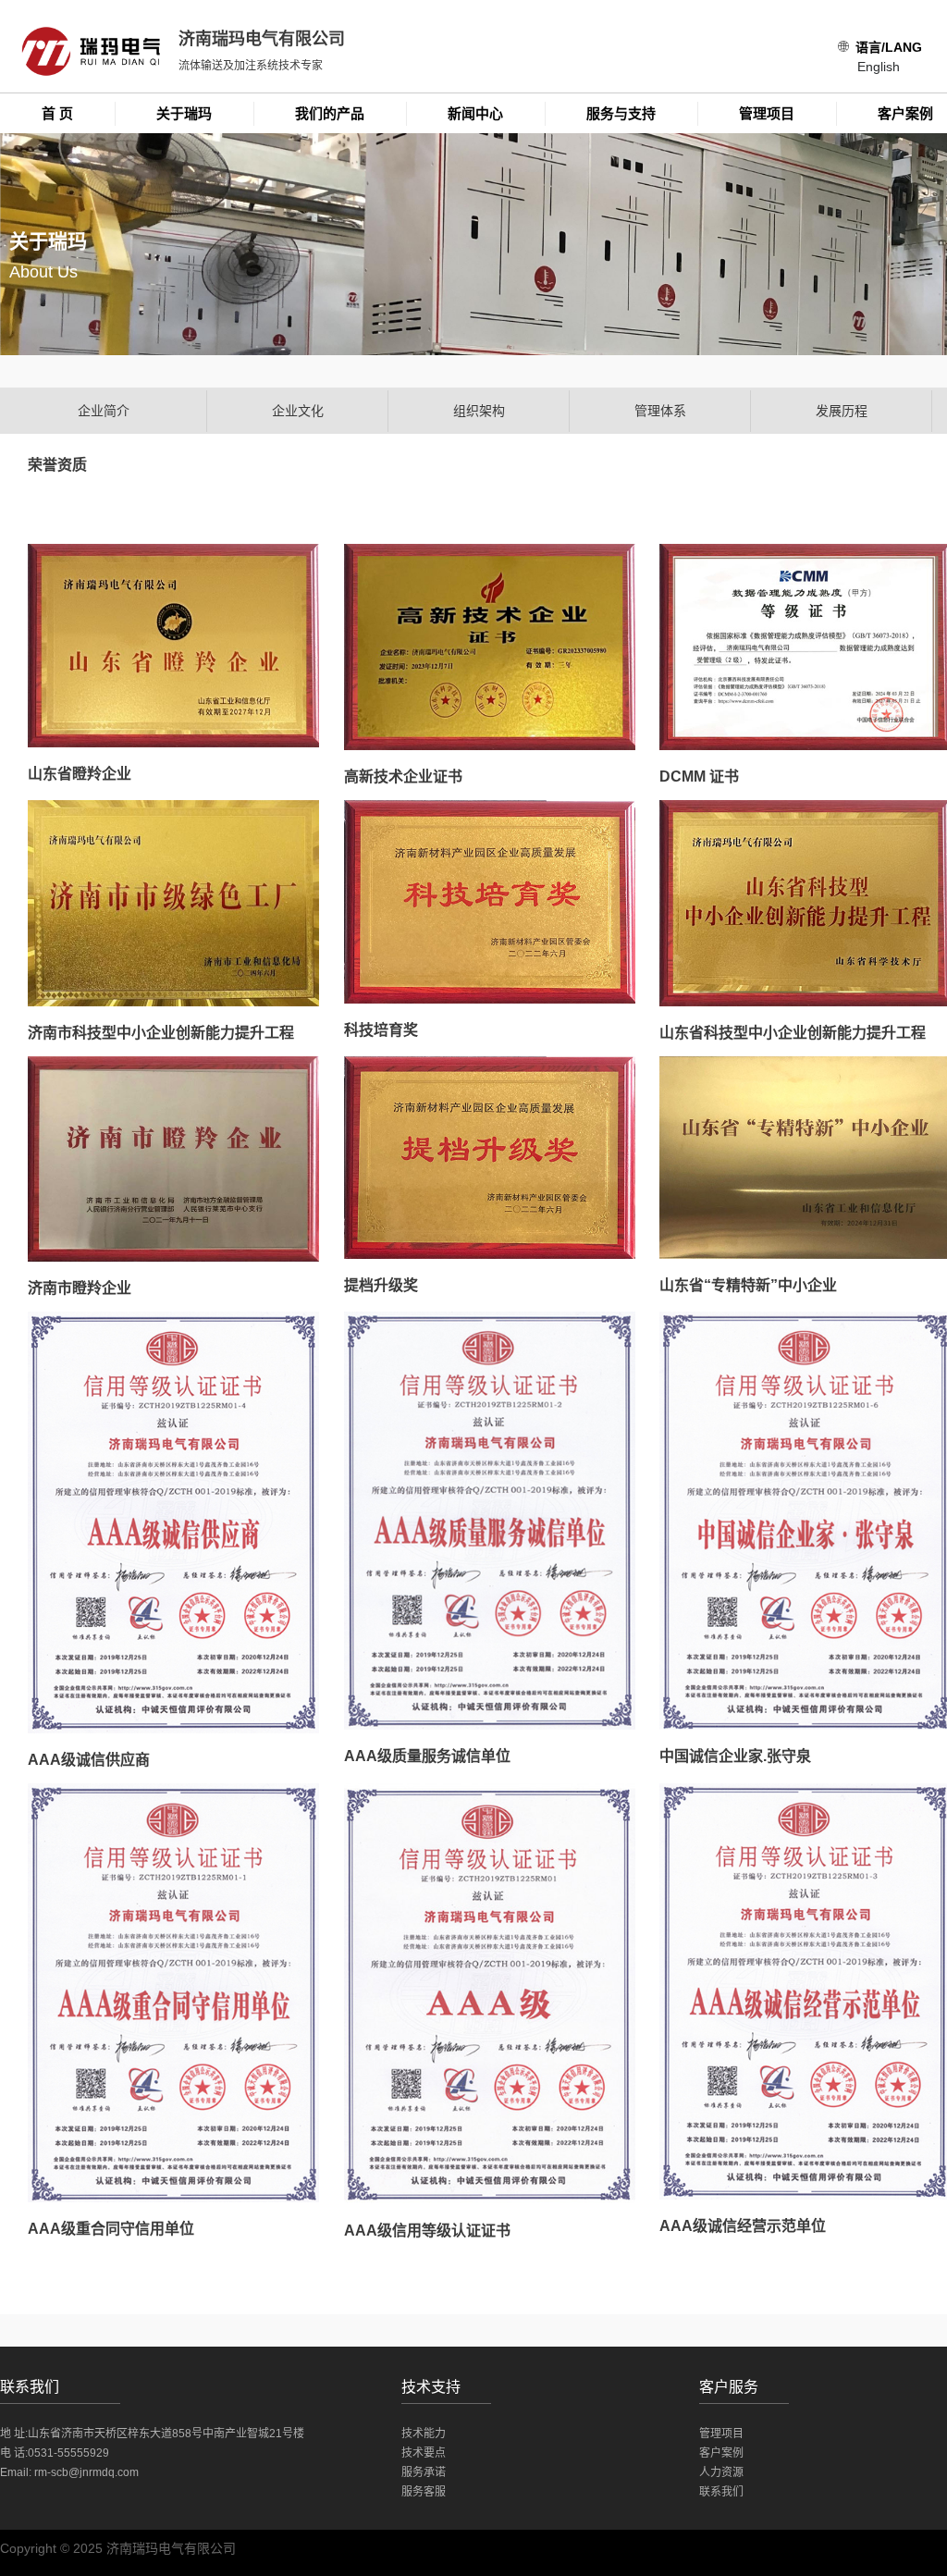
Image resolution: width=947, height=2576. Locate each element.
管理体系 (660, 411)
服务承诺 (424, 2472)
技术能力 (424, 2434)
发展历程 (842, 411)
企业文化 (298, 411)
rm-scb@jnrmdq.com (86, 2472)
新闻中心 (475, 113)
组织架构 (479, 411)
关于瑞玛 (184, 113)
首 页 (57, 113)
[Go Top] (905, 2414)
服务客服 (424, 2492)
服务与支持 (621, 113)
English (879, 67)
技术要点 (424, 2453)
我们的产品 (330, 113)
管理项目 (767, 113)
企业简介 (104, 411)
